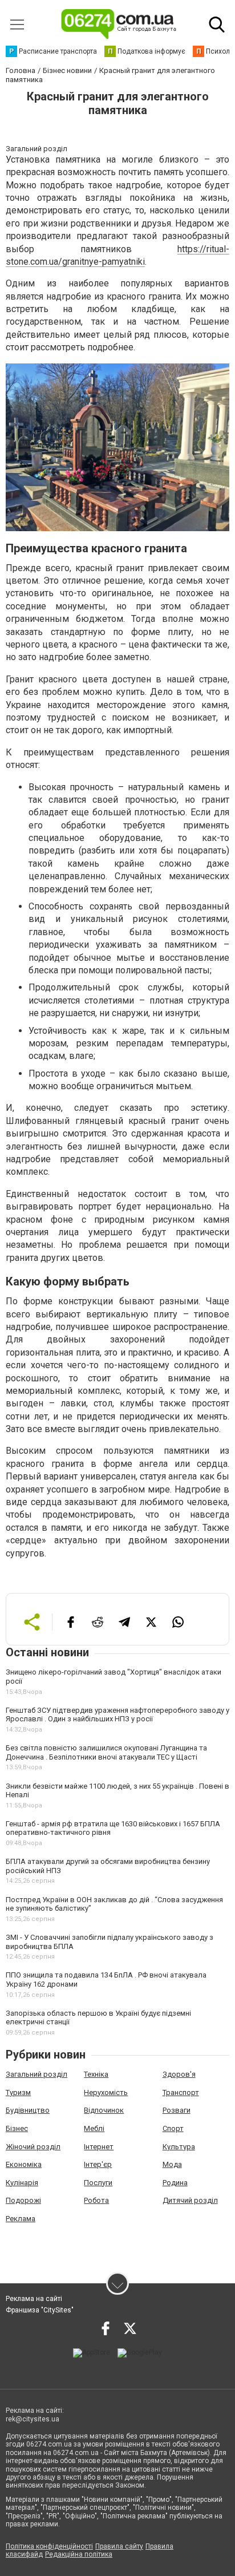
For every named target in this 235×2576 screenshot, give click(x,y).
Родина (175, 2183)
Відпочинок (104, 2110)
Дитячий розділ (190, 2200)
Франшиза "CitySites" (40, 2310)
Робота (96, 2200)
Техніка (96, 2074)
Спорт (173, 2128)
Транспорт (181, 2092)
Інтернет (99, 2147)
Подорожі (23, 2200)
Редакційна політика (79, 2554)
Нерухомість (106, 2092)
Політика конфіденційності (49, 2546)
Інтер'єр (98, 2164)
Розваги (177, 2110)
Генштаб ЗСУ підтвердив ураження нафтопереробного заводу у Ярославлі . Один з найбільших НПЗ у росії (117, 1715)
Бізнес (17, 2128)
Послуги (98, 2183)
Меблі (94, 2128)
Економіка (24, 2164)
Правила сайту (119, 2546)
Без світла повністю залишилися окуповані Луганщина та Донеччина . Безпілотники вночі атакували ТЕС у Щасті (106, 1752)
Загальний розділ (37, 2074)
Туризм (18, 2092)
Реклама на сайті (34, 2299)
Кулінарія (22, 2183)
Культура (179, 2147)
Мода (172, 2164)
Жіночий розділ (33, 2147)
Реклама (21, 2219)
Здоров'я (179, 2074)
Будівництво (28, 2110)
